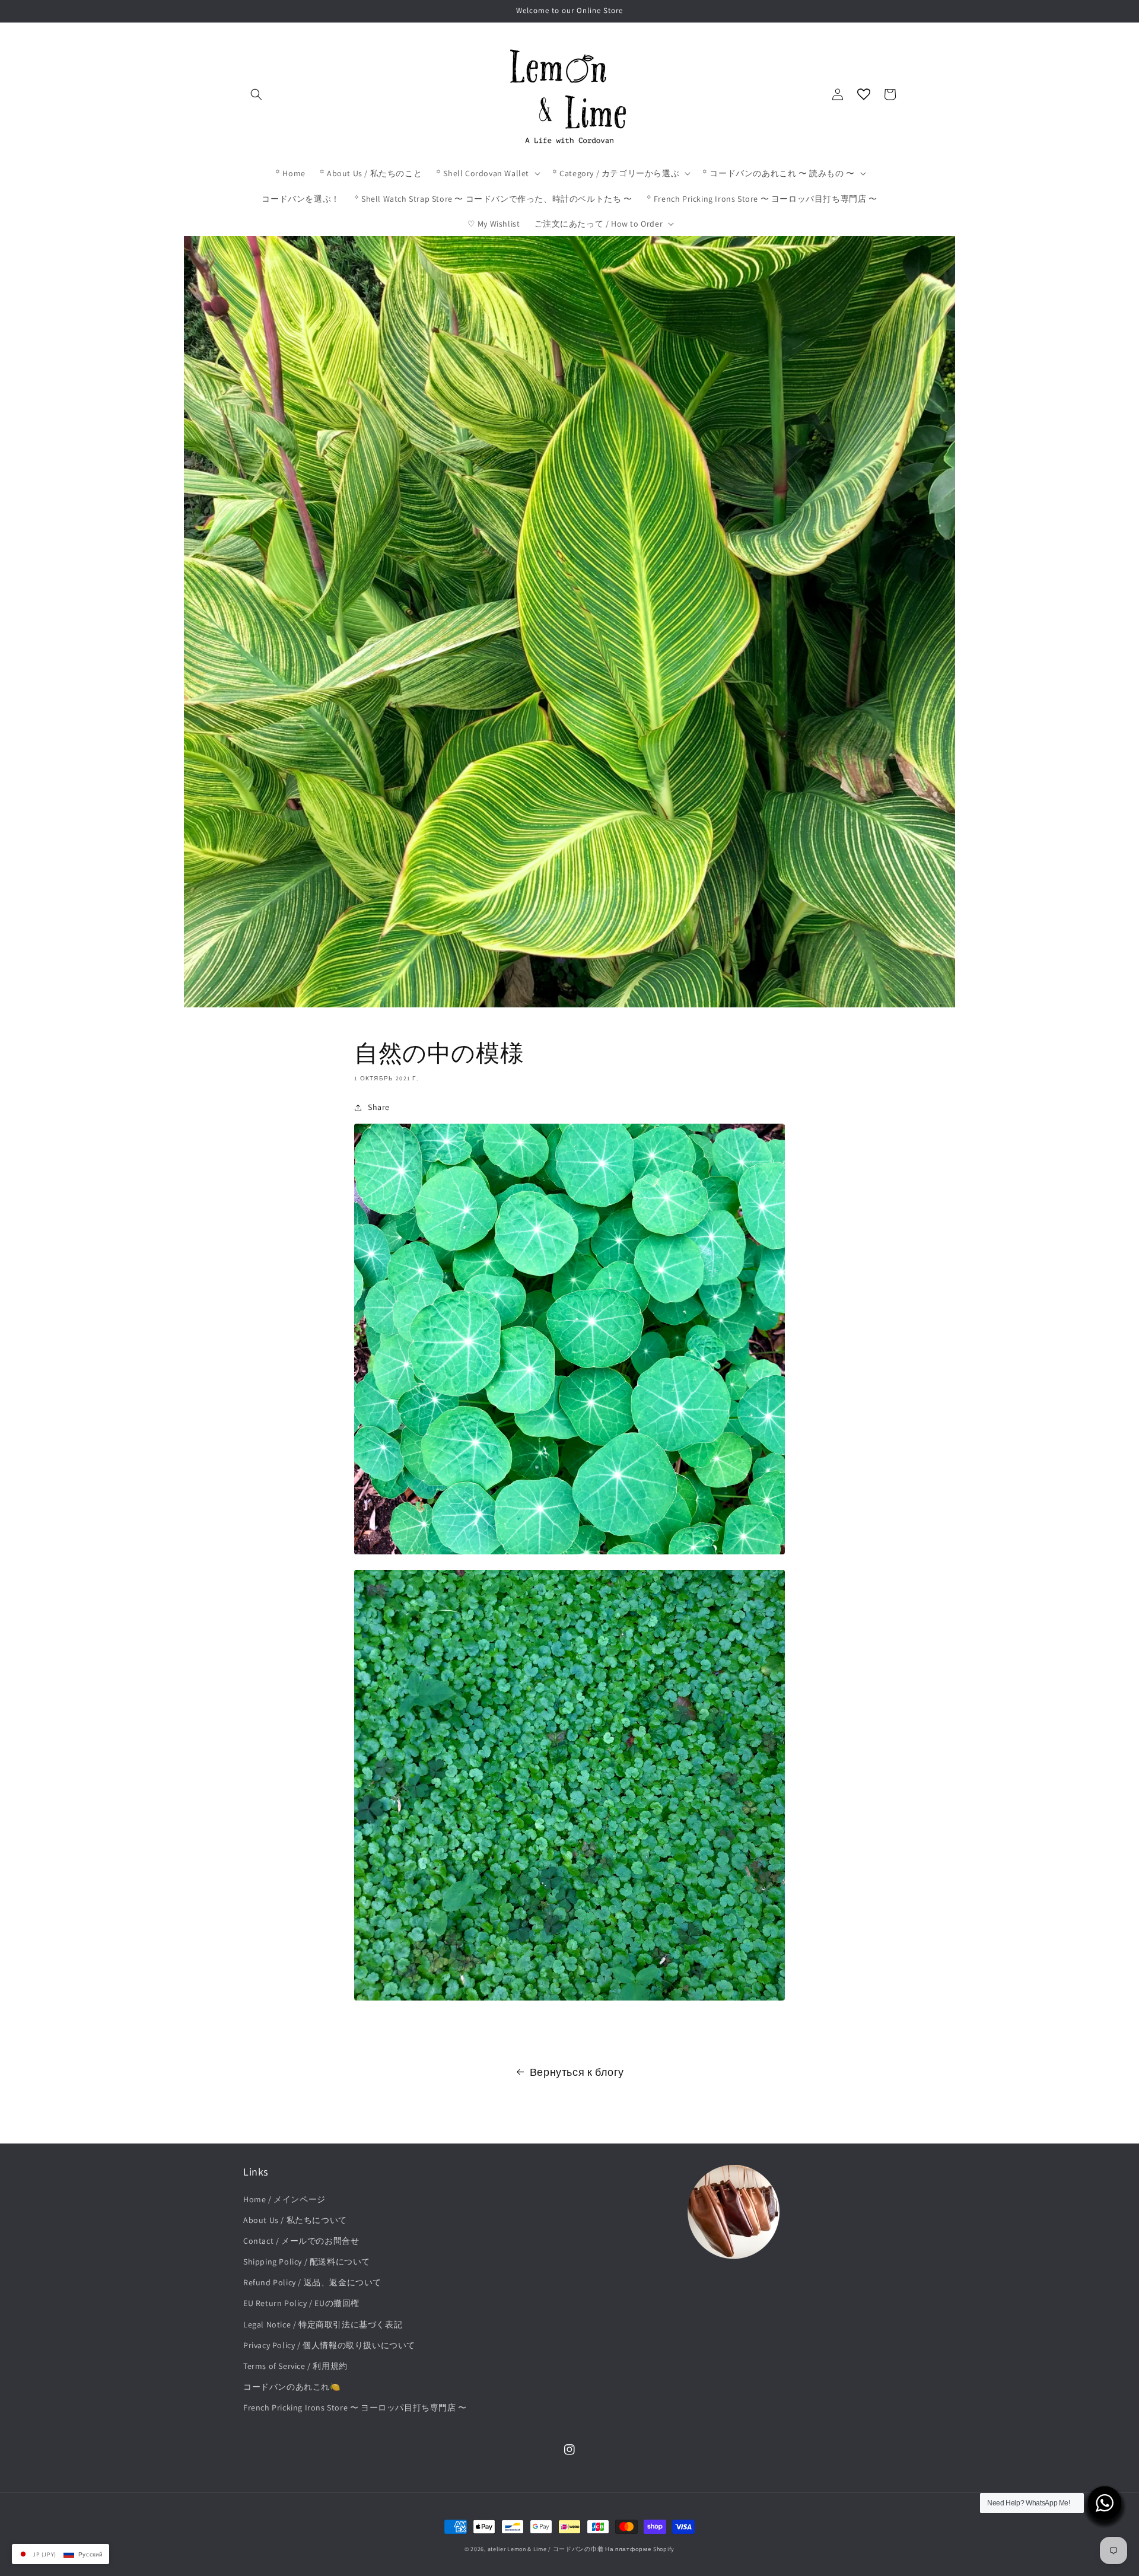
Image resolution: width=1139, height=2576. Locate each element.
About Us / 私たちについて (295, 2220)
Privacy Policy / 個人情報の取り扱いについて (329, 2345)
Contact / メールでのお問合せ (301, 2241)
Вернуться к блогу (577, 2072)
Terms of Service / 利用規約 (295, 2366)
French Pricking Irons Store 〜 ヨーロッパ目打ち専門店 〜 (355, 2408)
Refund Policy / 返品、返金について (312, 2282)
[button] (256, 94)
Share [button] (379, 1107)
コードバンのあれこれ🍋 (292, 2387)
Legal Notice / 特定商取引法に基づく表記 (323, 2324)
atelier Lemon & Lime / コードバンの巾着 (546, 2549)
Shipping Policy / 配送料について (307, 2262)
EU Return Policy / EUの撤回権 (301, 2303)
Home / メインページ (284, 2199)
